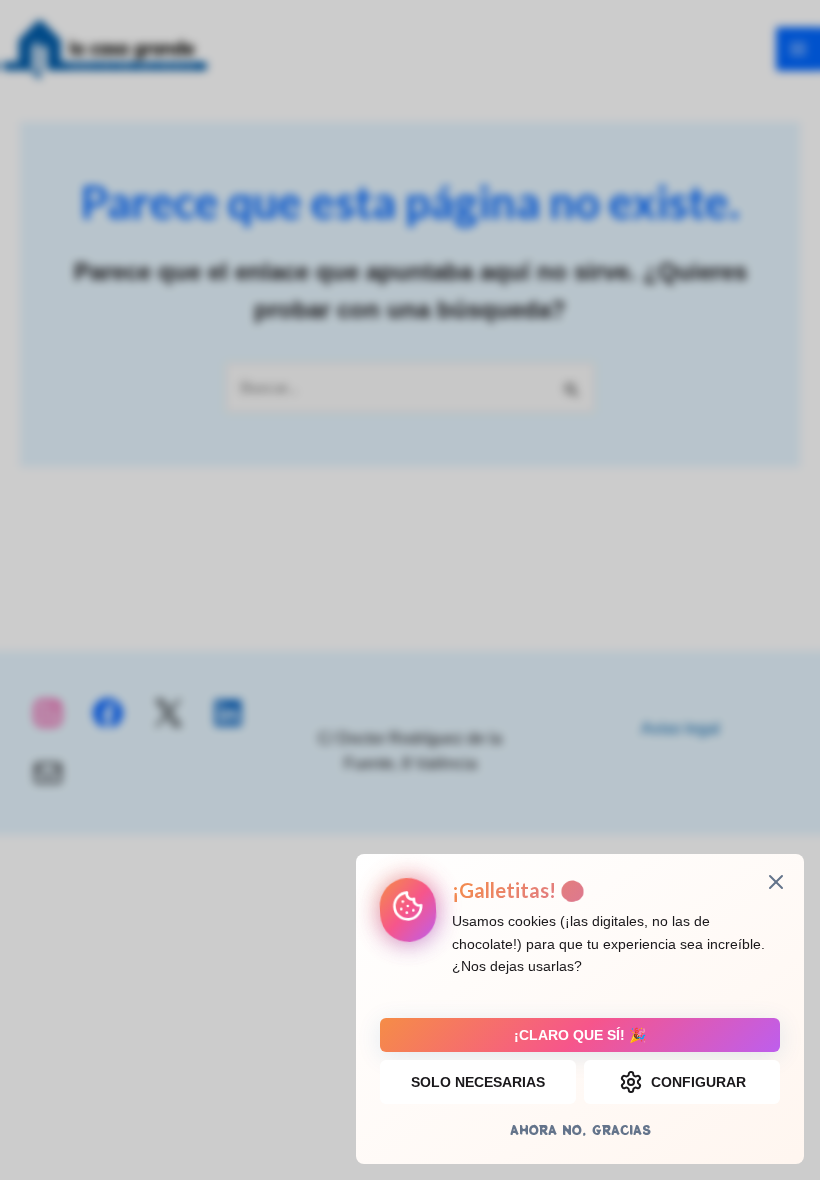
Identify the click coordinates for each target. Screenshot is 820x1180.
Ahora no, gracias (580, 1129)
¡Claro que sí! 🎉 (580, 1035)
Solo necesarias (478, 1082)
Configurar (698, 1082)
